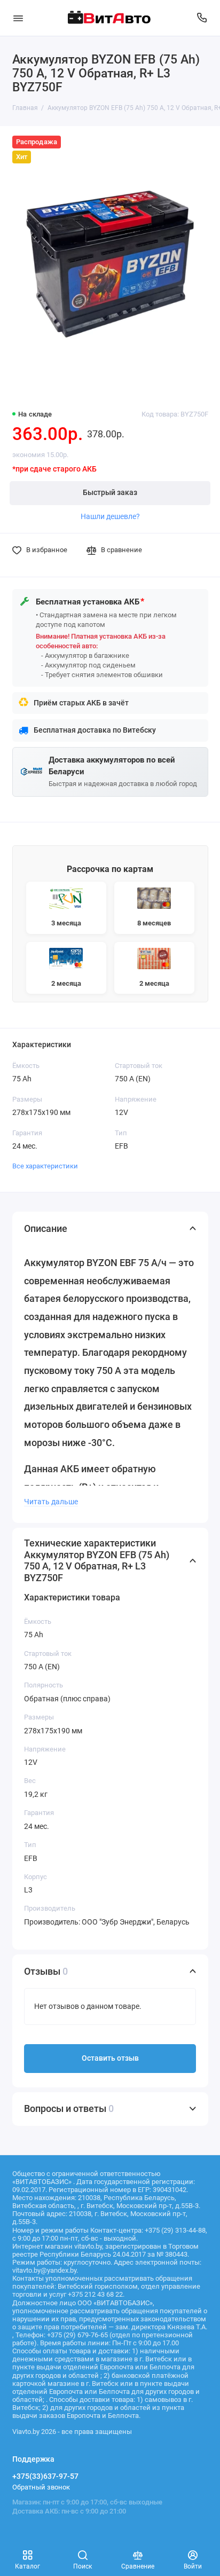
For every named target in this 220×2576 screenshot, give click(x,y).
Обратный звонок (41, 2487)
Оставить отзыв (110, 2058)
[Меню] (18, 18)
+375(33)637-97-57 (45, 2476)
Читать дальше (51, 1502)
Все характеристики (45, 1166)
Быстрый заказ (110, 493)
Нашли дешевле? (110, 516)
